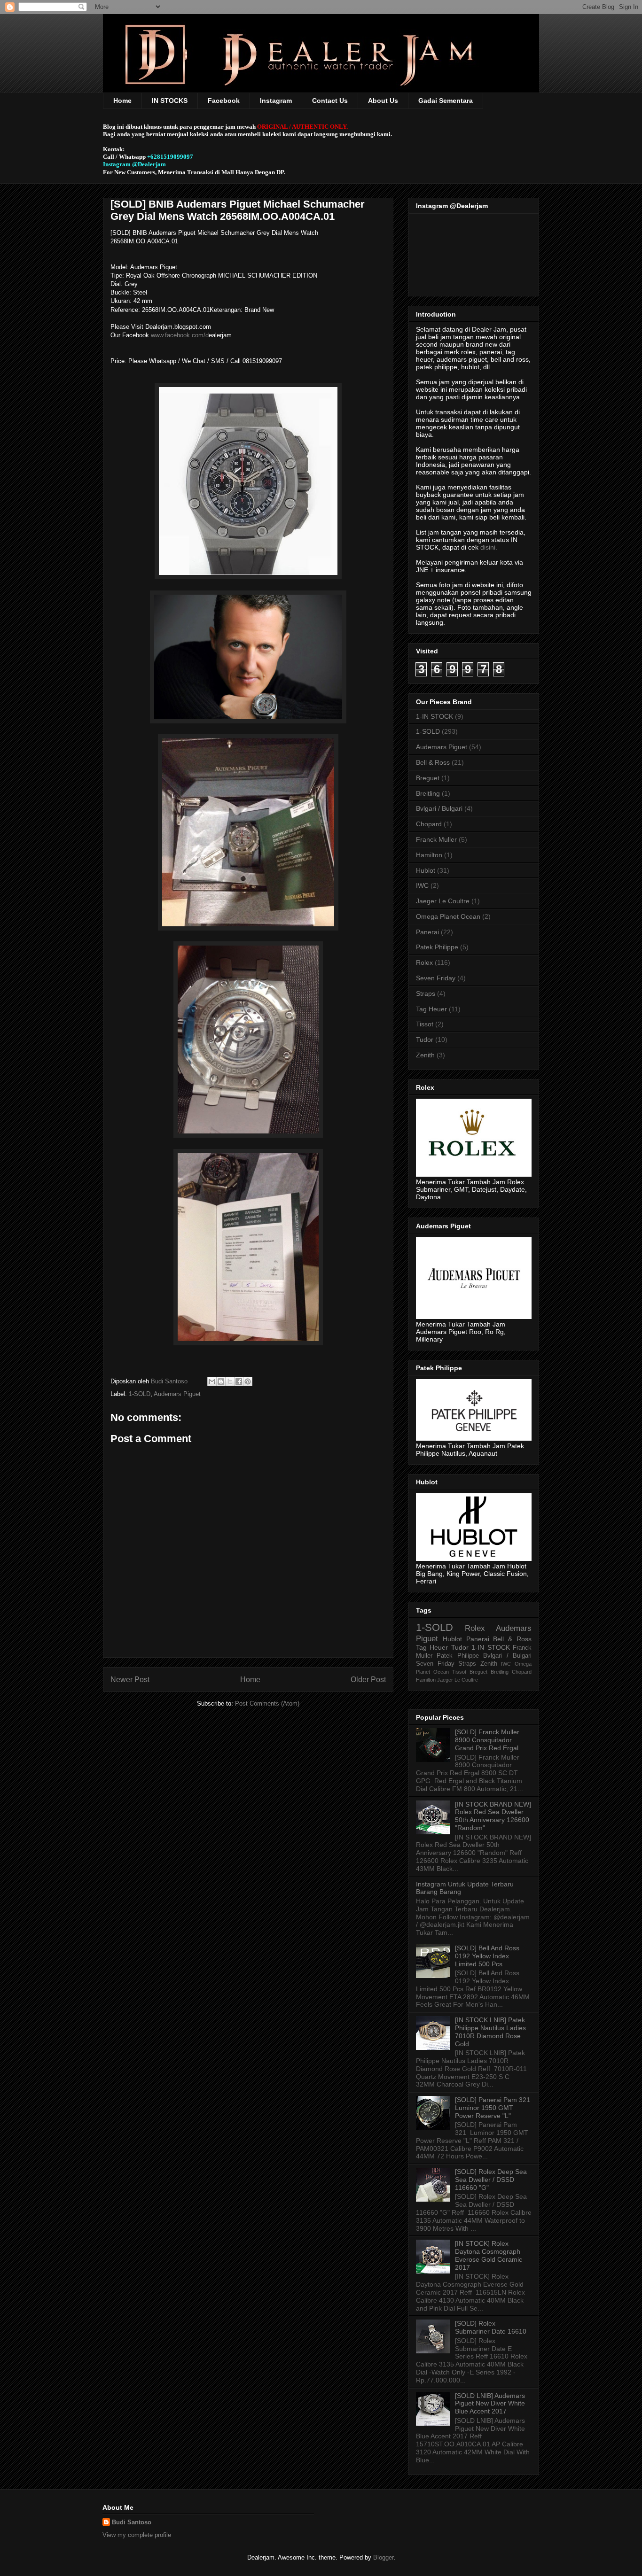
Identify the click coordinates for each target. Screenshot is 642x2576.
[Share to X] (230, 1381)
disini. (489, 547)
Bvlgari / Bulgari (439, 808)
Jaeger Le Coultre (443, 901)
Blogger (383, 2557)
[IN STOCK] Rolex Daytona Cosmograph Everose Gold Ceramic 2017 (489, 2255)
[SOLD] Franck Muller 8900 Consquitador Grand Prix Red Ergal (487, 1740)
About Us (383, 101)
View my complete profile (137, 2535)
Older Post (368, 1680)
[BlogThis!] (221, 1381)
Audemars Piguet (177, 1394)
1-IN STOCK (435, 716)
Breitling (428, 793)
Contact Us (330, 101)
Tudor (425, 1040)
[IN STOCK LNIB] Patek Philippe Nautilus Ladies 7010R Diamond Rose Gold (490, 2032)
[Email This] (212, 1381)
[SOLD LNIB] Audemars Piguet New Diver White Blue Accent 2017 (490, 2404)
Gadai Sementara (446, 101)
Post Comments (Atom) (267, 1703)
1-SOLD (140, 1394)
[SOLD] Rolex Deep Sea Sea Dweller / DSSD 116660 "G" (491, 2180)
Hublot (426, 870)
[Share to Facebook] (239, 1381)
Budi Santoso (132, 2522)
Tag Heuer (431, 1009)
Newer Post (130, 1680)
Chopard (429, 824)
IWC (422, 885)
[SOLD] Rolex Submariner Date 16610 (491, 2327)
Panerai (427, 932)
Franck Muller (436, 839)
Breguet (428, 778)
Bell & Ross (433, 762)
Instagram (276, 101)
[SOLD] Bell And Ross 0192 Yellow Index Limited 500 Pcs (487, 1956)
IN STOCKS (170, 101)
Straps (426, 993)
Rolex (424, 962)
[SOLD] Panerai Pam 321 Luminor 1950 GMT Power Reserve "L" (493, 2108)
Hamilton (429, 855)
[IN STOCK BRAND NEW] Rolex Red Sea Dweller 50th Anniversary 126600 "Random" (493, 1816)
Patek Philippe (437, 947)
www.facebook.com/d (180, 335)
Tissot (425, 1024)
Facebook (224, 101)
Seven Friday (436, 978)
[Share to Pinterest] (248, 1381)
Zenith (425, 1055)
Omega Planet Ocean (448, 916)
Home (122, 101)
